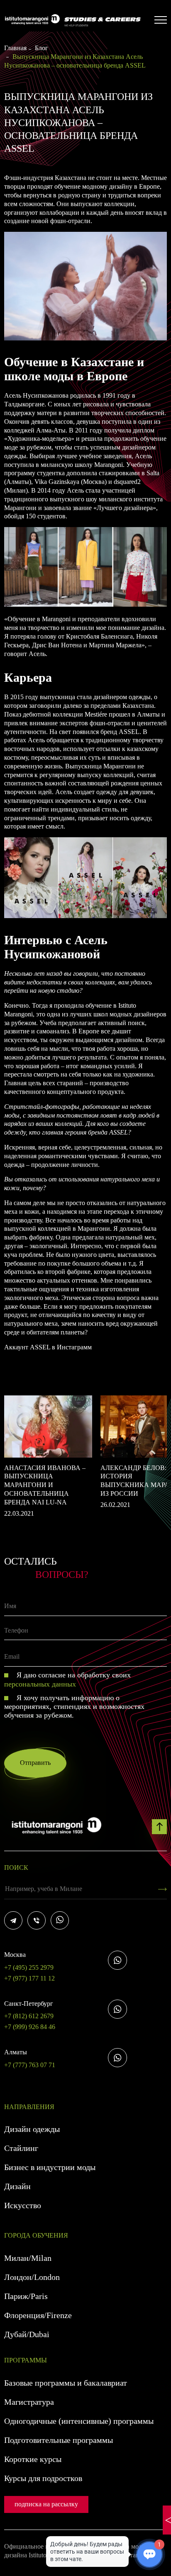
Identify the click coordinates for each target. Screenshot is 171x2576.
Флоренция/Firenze (38, 2315)
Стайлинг (21, 2148)
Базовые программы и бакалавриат (66, 2383)
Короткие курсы (33, 2459)
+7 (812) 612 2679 (29, 2010)
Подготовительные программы (59, 2440)
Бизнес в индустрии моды (50, 2167)
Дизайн (17, 2186)
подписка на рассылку (46, 2504)
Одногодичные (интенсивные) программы (79, 2421)
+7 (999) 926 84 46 (30, 2027)
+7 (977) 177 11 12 (29, 1978)
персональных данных (40, 1684)
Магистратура (29, 2402)
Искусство (23, 2205)
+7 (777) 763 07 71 (30, 2058)
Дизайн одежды (32, 2129)
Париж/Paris (26, 2296)
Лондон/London (32, 2277)
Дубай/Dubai (27, 2334)
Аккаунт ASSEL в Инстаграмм (48, 1347)
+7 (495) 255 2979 (29, 1961)
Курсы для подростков (43, 2478)
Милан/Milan (28, 2258)
